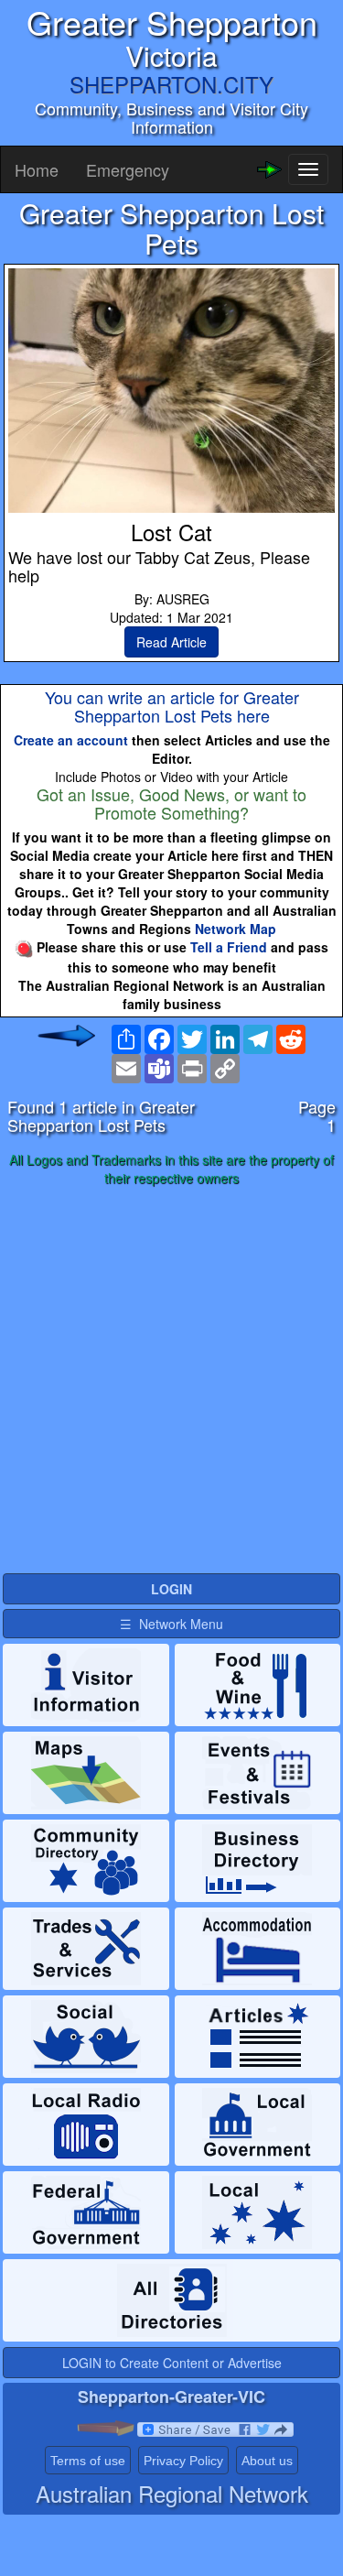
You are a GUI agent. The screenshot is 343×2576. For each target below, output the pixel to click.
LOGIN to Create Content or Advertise (172, 2363)
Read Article (171, 642)
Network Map (236, 929)
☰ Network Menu (171, 1624)
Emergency (128, 169)
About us (267, 2461)
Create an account (71, 740)
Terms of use (88, 2461)
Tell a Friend (229, 947)
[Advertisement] (171, 1380)
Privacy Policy (183, 2461)
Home (37, 169)
